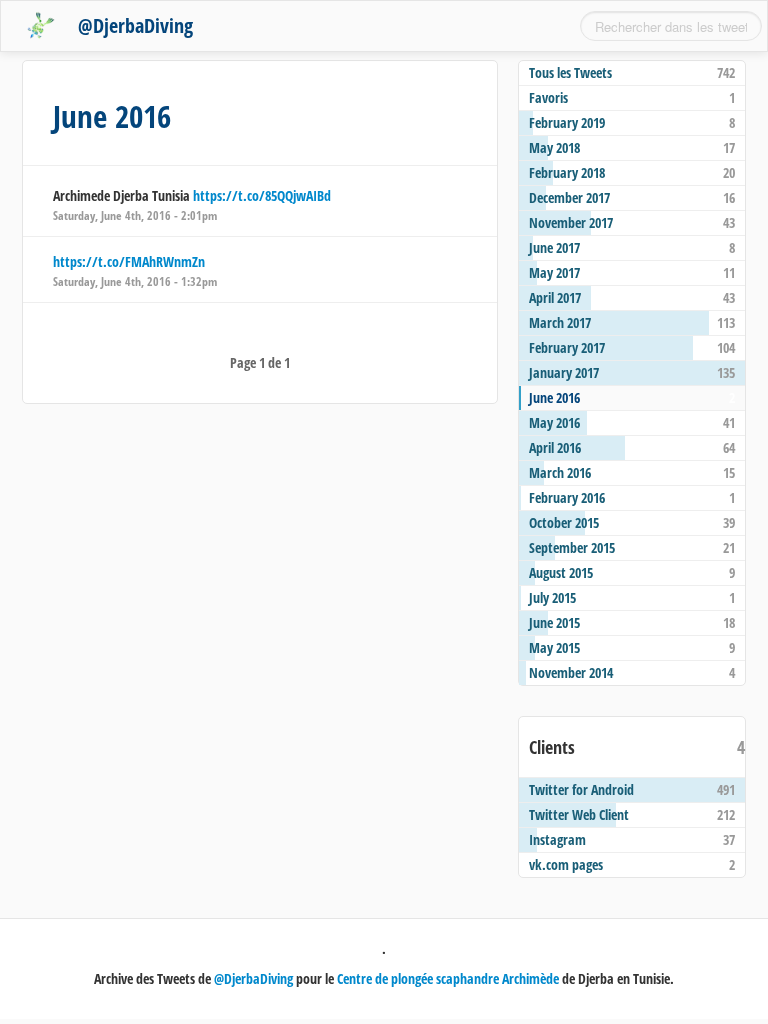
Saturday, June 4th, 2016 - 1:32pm (135, 281)
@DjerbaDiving (135, 25)
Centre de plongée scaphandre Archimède (448, 978)
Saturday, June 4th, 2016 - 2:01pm (135, 215)
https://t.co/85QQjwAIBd (262, 195)
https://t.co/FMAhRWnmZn (129, 261)
